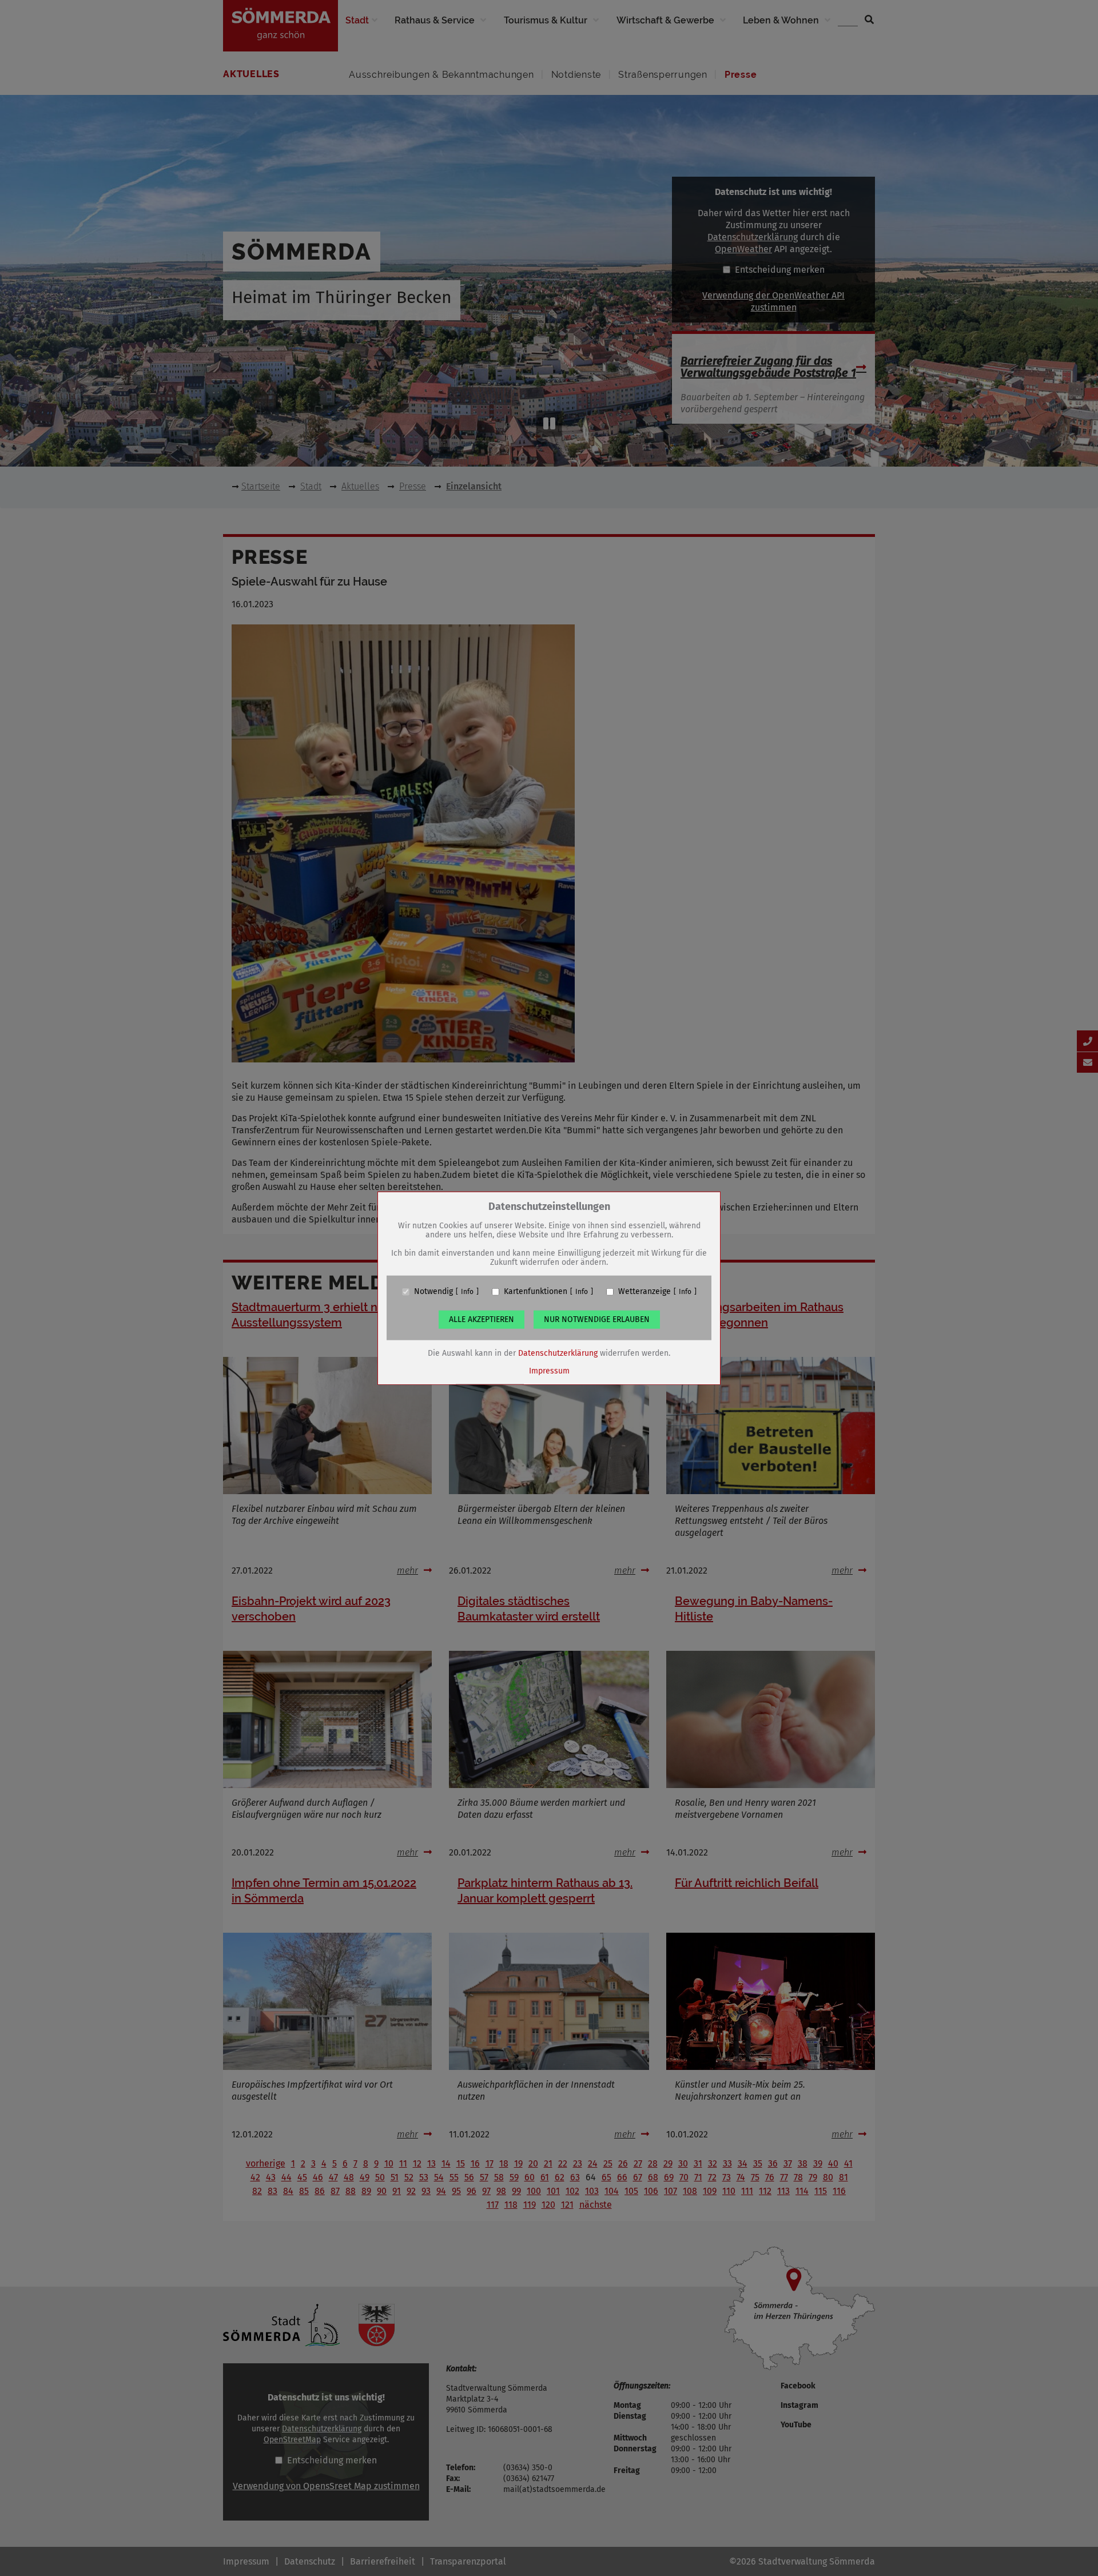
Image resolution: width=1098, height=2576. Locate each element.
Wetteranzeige (645, 1292)
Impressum (549, 1371)
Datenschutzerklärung (558, 1353)
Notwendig (433, 1292)
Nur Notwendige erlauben (597, 1319)
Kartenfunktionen (536, 1292)
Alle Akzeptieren (482, 1319)
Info (467, 1292)
